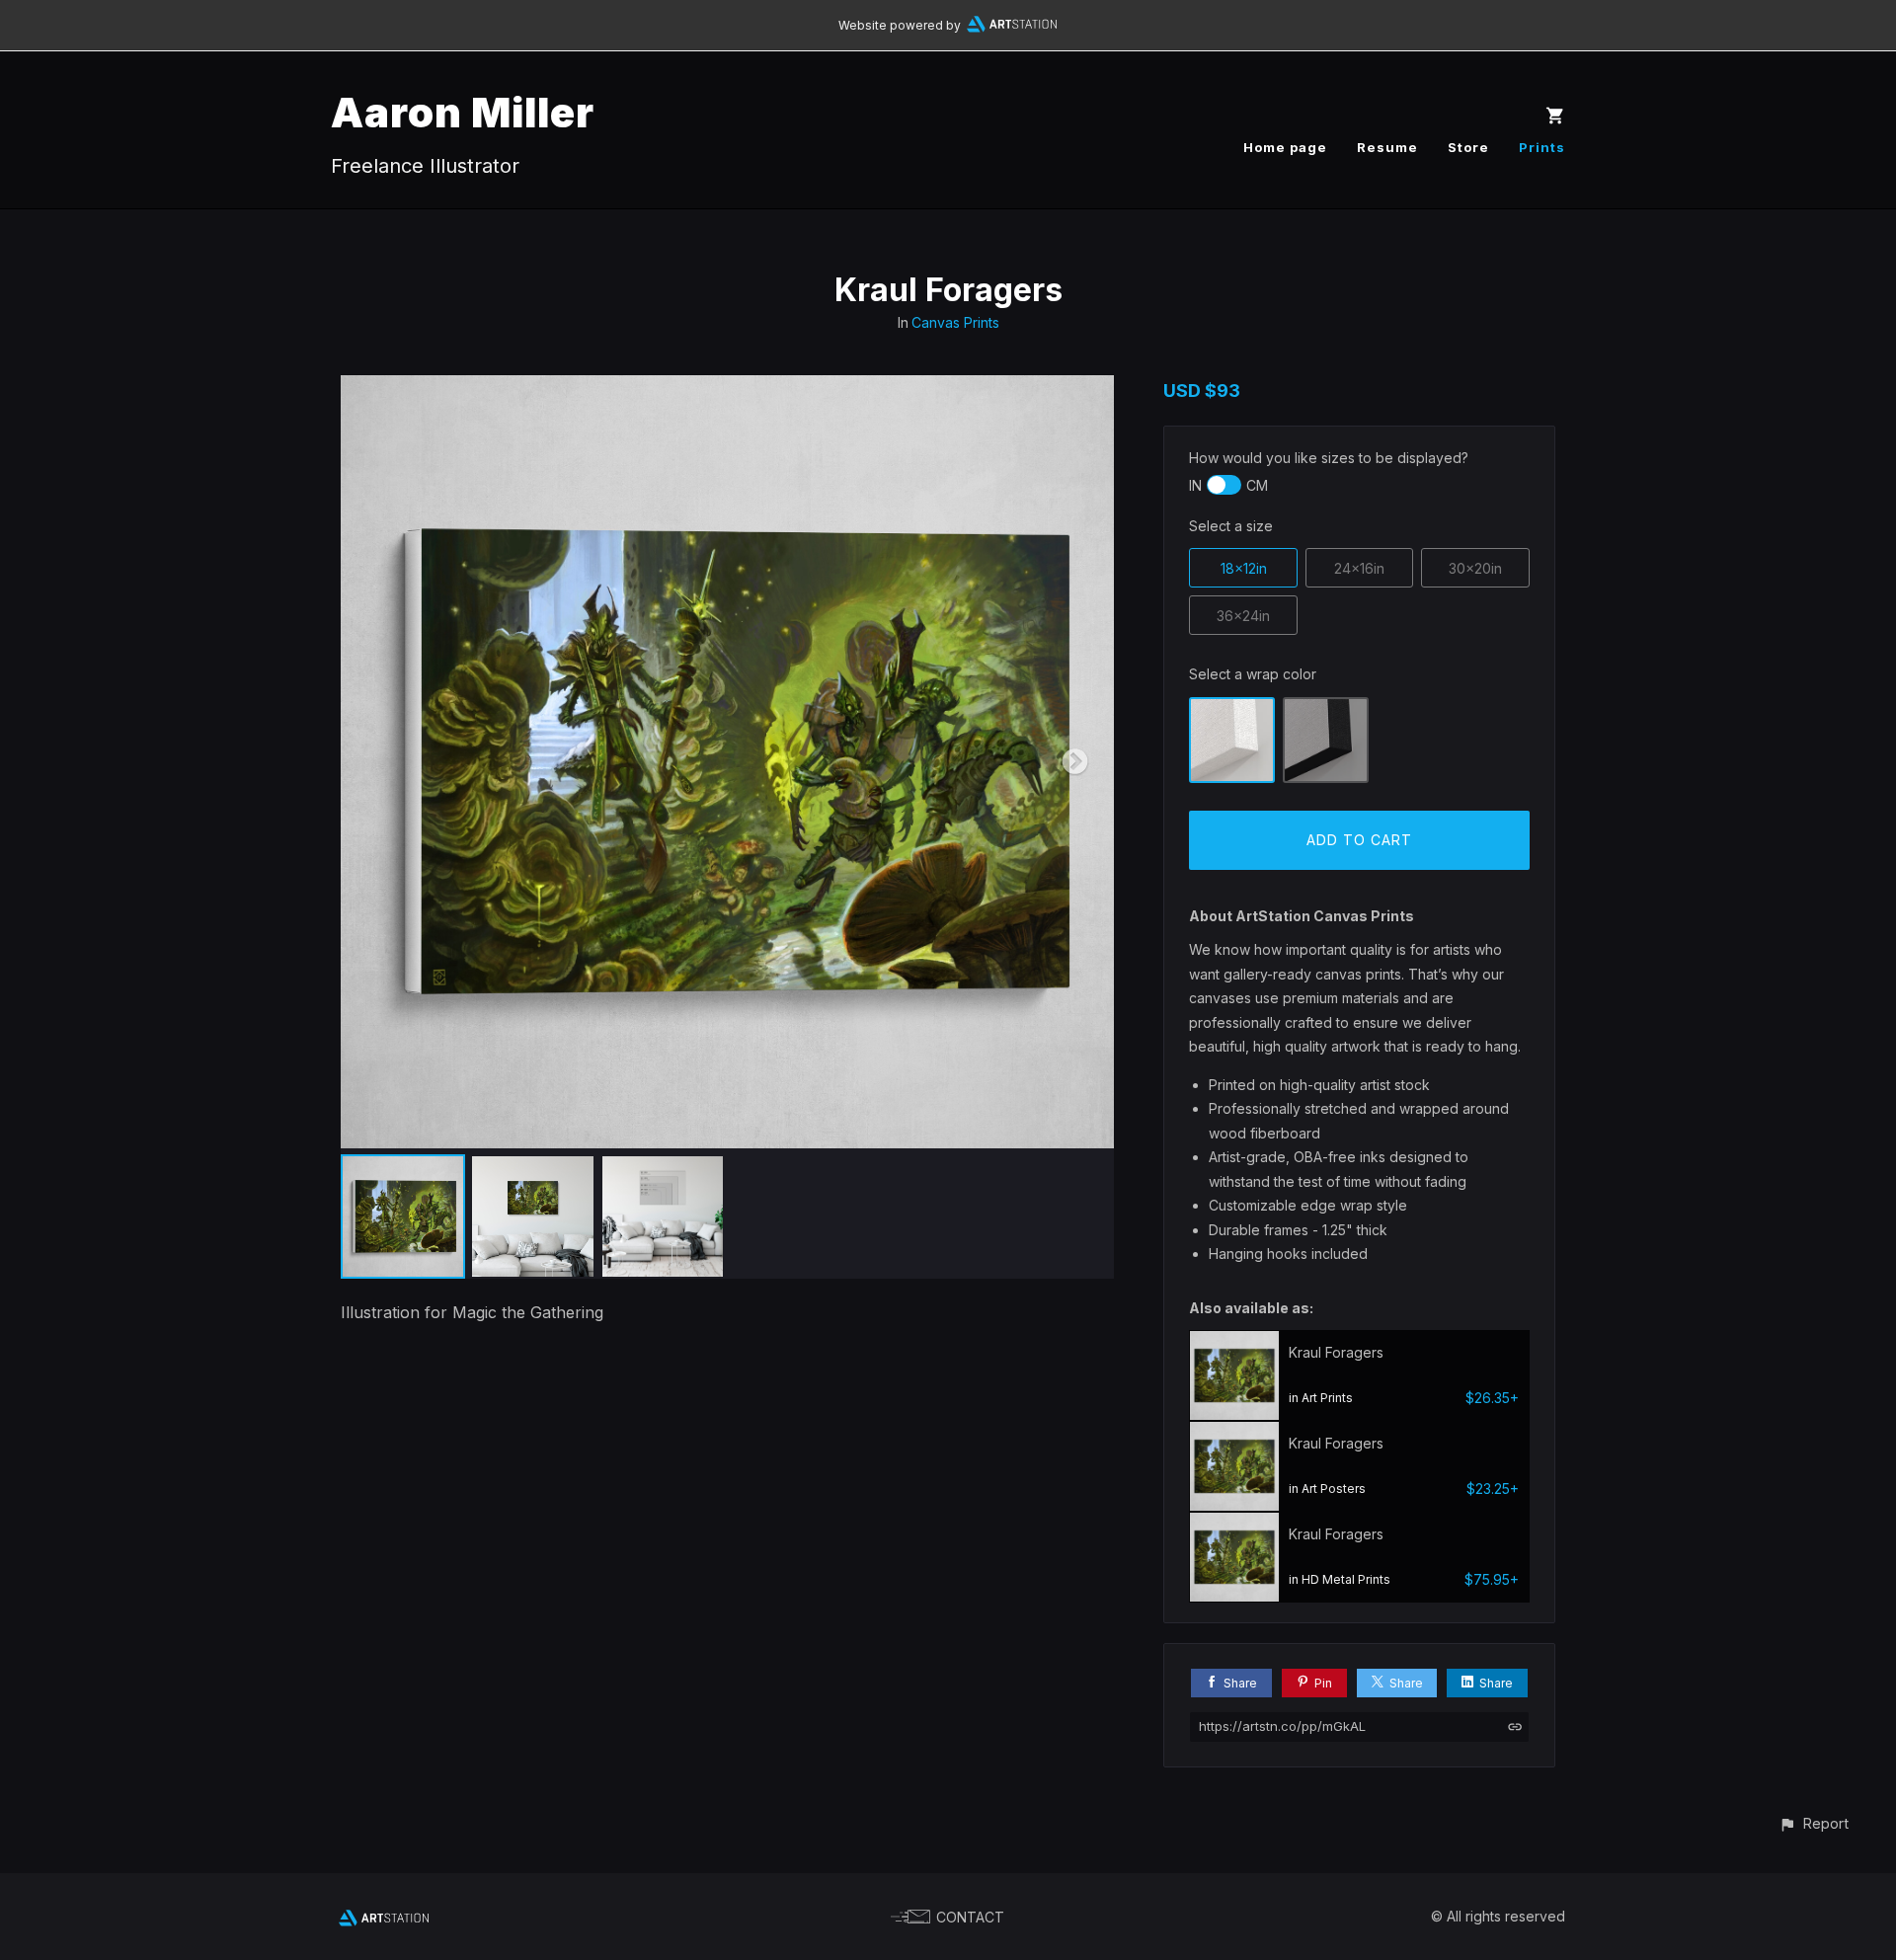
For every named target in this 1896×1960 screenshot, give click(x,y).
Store (1468, 147)
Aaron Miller (463, 112)
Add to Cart (1359, 840)
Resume (1387, 147)
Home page (1285, 147)
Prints (1542, 147)
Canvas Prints (955, 322)
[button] (1814, 1823)
